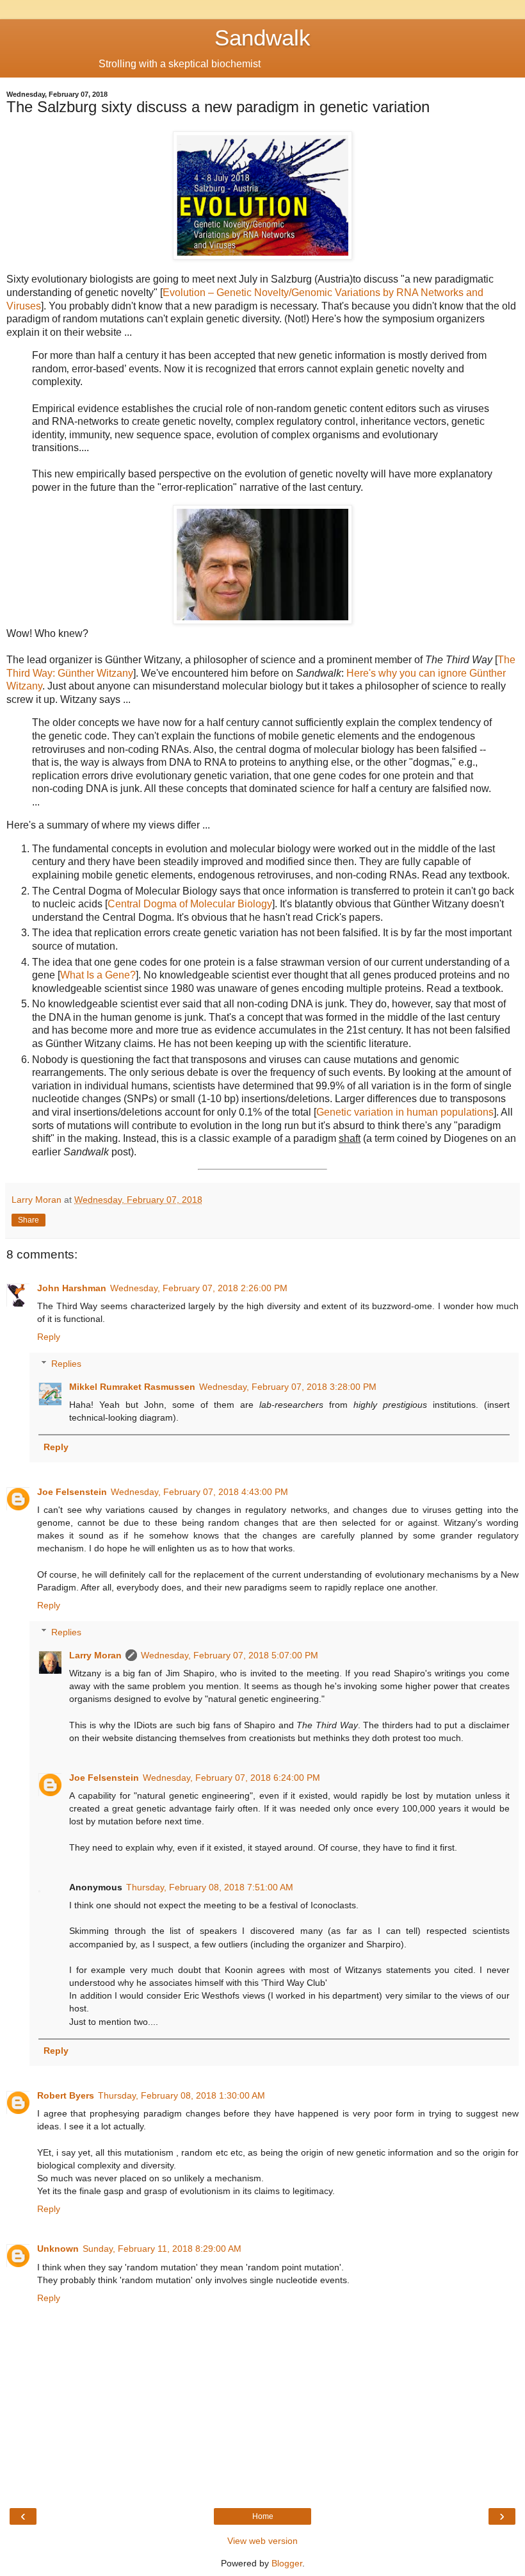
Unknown (58, 2249)
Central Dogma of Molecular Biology (190, 904)
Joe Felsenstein (72, 1492)
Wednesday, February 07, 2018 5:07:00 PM (230, 1655)
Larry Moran (95, 1655)
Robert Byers (66, 2095)
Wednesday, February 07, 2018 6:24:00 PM (231, 1778)
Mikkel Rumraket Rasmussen (132, 1387)
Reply (49, 1337)
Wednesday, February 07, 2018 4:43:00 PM (199, 1492)
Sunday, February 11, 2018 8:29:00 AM (162, 2249)
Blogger (287, 2563)
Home (263, 2516)
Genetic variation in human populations (405, 1112)
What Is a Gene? (98, 975)
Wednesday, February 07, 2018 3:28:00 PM (288, 1387)
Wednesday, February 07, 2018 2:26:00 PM (199, 1288)
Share (28, 1220)
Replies (66, 1364)
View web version (262, 2541)
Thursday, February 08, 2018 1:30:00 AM (182, 2095)
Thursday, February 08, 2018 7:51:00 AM (210, 1887)
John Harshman (72, 1288)
